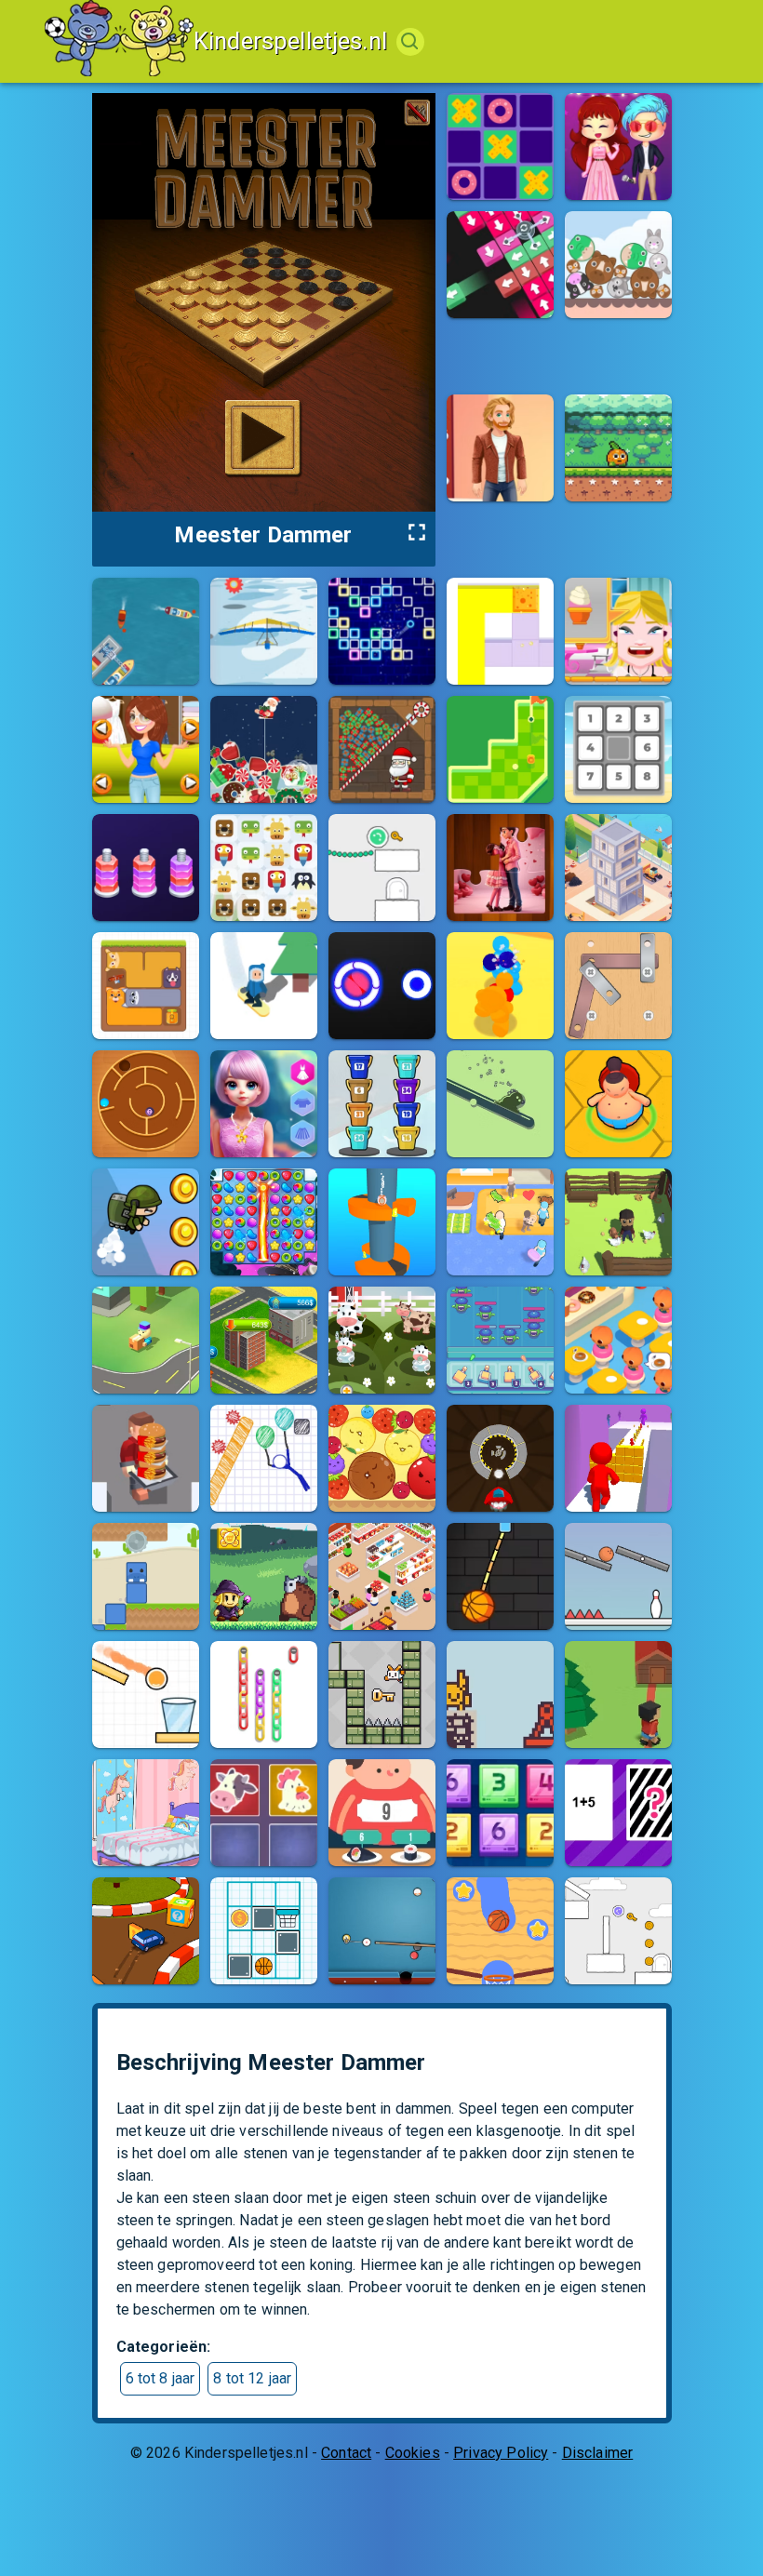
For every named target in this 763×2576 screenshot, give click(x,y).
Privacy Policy (501, 2453)
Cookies (413, 2453)
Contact (346, 2453)
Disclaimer (598, 2453)
